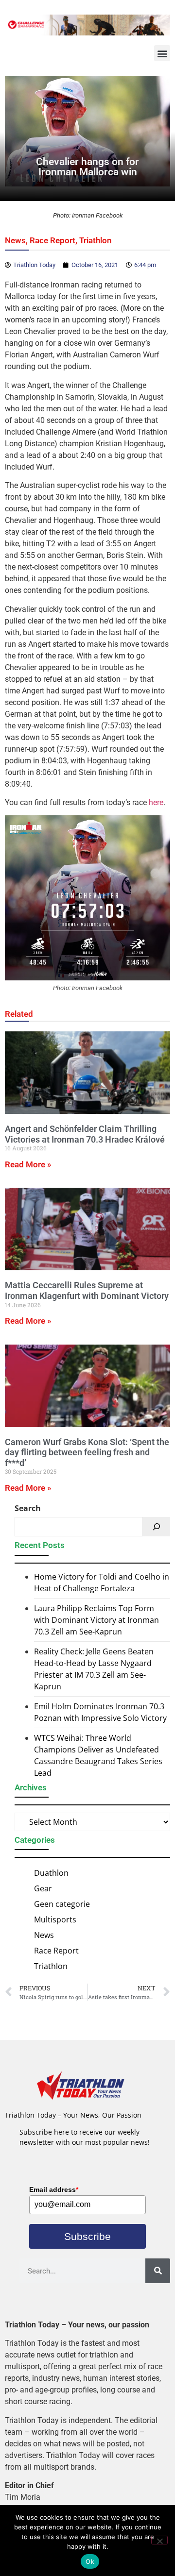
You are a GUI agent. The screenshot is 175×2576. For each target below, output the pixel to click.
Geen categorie (62, 1904)
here (156, 802)
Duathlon (51, 1873)
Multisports (55, 1919)
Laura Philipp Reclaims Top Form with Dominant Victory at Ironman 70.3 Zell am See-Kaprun (96, 1620)
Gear (43, 1888)
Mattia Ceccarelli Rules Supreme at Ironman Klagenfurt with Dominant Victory (87, 1290)
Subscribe (87, 2236)
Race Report (52, 240)
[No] (159, 2540)
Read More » (28, 1164)
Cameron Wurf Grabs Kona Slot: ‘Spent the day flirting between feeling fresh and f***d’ (87, 1452)
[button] (162, 53)
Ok (90, 2561)
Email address (54, 2189)
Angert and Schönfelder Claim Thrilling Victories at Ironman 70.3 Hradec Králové (85, 1134)
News (15, 240)
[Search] (157, 1527)
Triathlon (96, 240)
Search (28, 1508)
